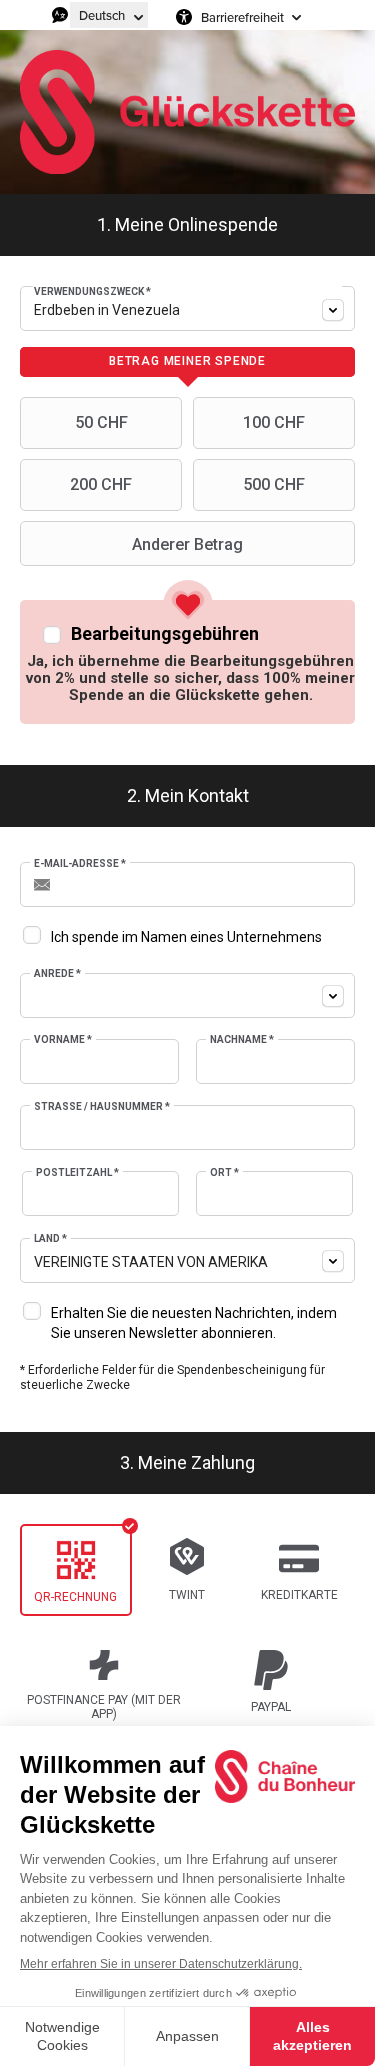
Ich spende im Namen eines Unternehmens (186, 937)
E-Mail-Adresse (80, 863)
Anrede (57, 973)
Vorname (63, 1039)
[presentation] (187, 362)
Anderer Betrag (187, 544)
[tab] (187, 362)
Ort (224, 1172)
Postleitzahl (77, 1172)
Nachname (242, 1039)
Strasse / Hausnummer (102, 1106)
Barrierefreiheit (242, 17)
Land (50, 1238)
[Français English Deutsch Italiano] (109, 15)
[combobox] (187, 308)
